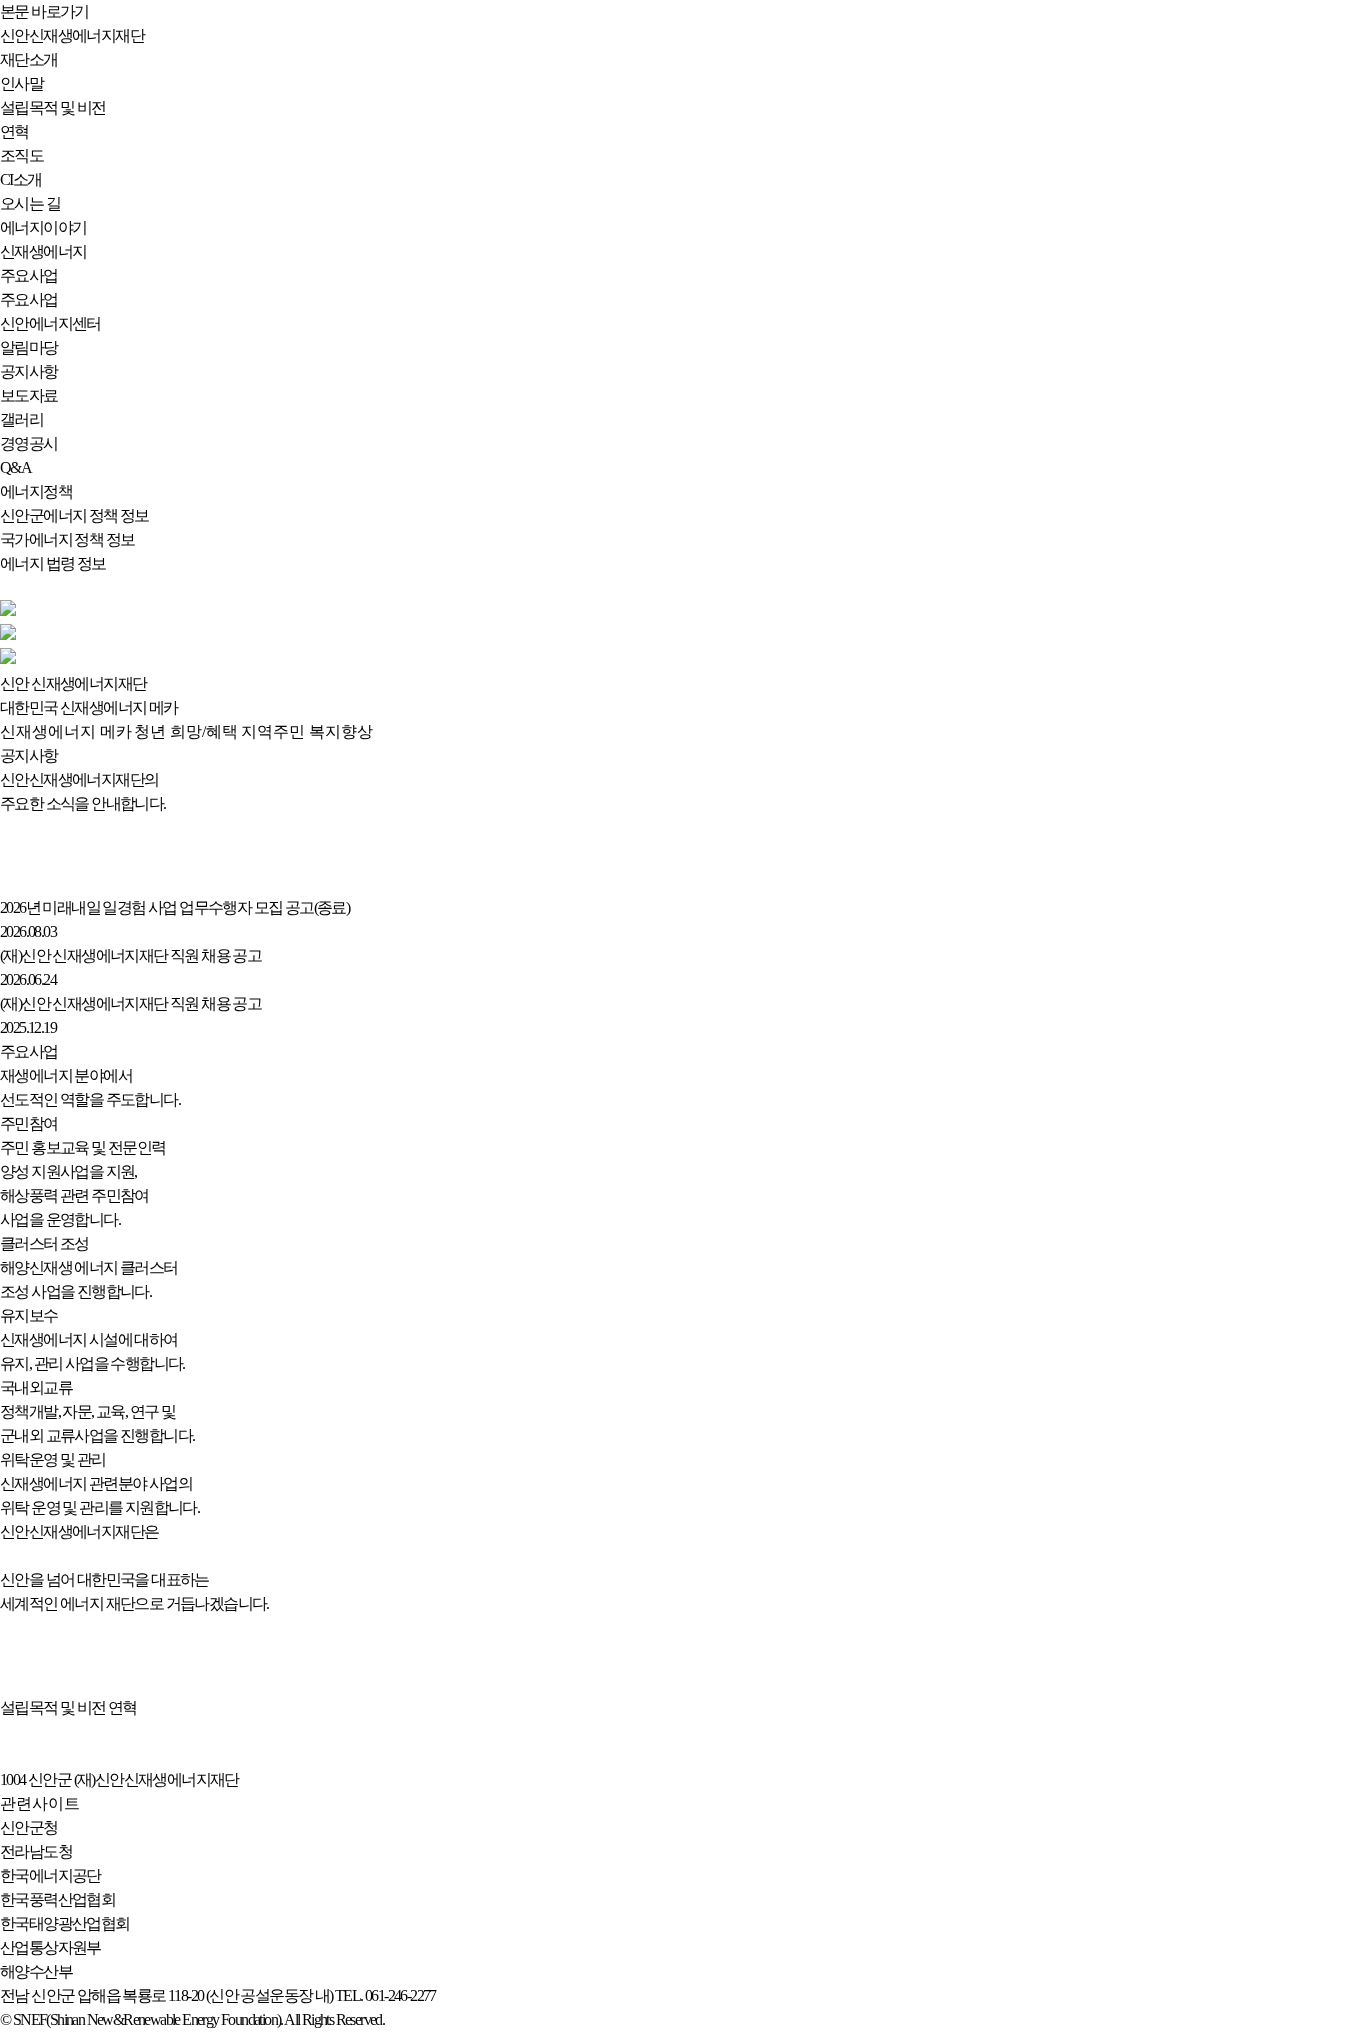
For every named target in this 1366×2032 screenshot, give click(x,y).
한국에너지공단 (50, 1875)
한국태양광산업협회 (65, 1923)
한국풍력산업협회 (57, 1899)
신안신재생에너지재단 (72, 35)
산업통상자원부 (50, 1947)
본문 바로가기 (44, 11)
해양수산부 (36, 1971)
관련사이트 (40, 1803)
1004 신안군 (35, 1779)
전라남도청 (36, 1851)
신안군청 (29, 1827)
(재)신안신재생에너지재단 (156, 1779)
